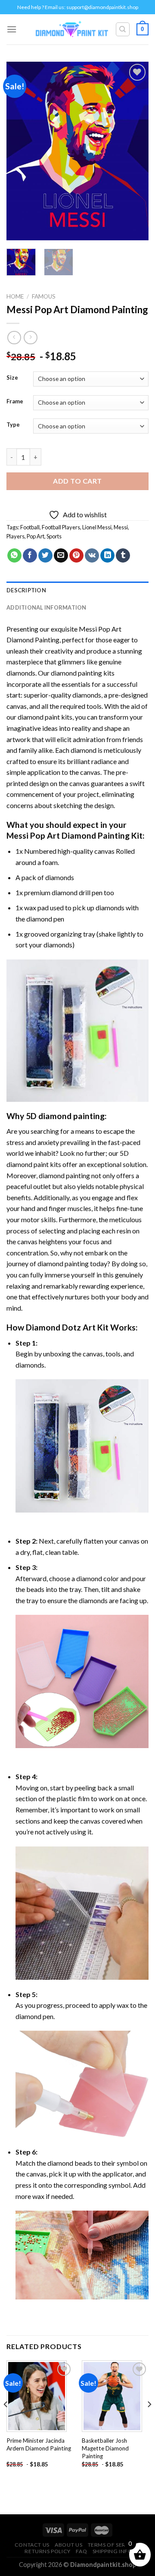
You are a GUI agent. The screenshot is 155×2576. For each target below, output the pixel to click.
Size (12, 378)
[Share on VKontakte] (92, 556)
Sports (54, 536)
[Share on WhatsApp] (14, 556)
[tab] (77, 590)
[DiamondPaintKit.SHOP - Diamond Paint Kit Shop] (72, 29)
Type (13, 425)
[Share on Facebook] (30, 556)
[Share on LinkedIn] (107, 556)
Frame (15, 402)
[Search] (123, 29)
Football (30, 527)
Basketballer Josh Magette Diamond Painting (105, 2448)
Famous (44, 296)
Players (15, 536)
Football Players (61, 527)
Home (15, 296)
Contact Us (32, 2545)
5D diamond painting (65, 1116)
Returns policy (48, 2551)
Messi (121, 527)
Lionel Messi (97, 527)
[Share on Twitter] (45, 556)
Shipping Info (113, 2551)
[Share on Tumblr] (123, 556)
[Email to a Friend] (61, 556)
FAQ (81, 2551)
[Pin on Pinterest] (76, 556)
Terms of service (113, 2545)
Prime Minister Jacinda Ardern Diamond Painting (39, 2444)
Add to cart (77, 481)
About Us (68, 2545)
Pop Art (36, 536)
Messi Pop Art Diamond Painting (68, 835)
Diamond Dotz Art (61, 1327)
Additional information (46, 607)
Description (26, 590)
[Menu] (12, 29)
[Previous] (20, 151)
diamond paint (39, 717)
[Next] (135, 151)
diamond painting (76, 673)
